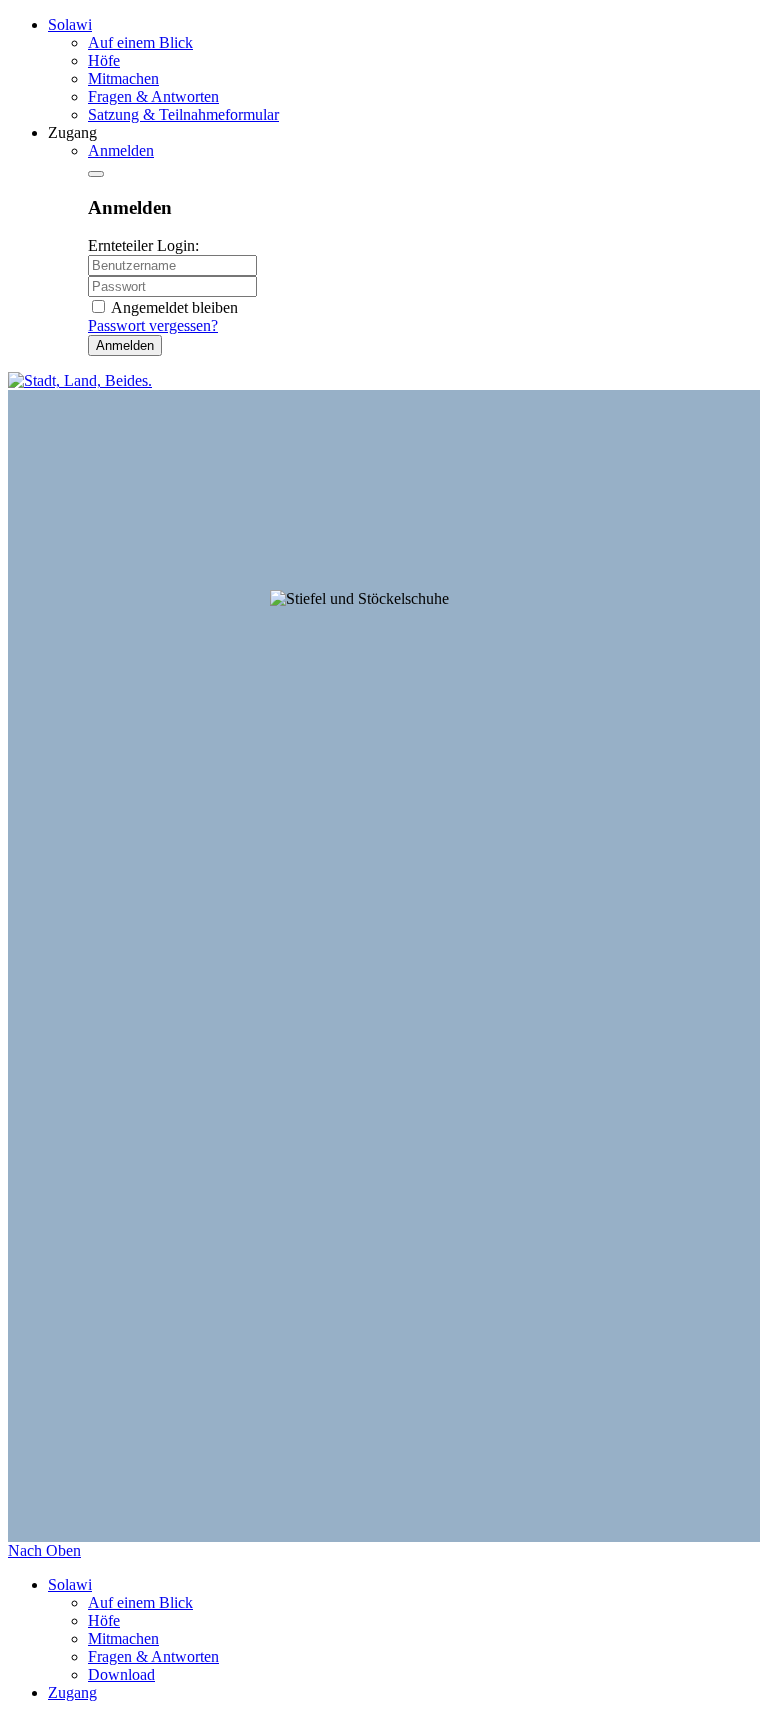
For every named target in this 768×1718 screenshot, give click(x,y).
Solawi (70, 24)
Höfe (104, 60)
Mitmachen (123, 78)
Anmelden (125, 345)
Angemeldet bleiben (174, 307)
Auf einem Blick (140, 42)
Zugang (72, 1692)
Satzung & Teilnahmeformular (183, 114)
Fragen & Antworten (153, 96)
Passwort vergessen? (153, 325)
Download (121, 1674)
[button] (121, 150)
